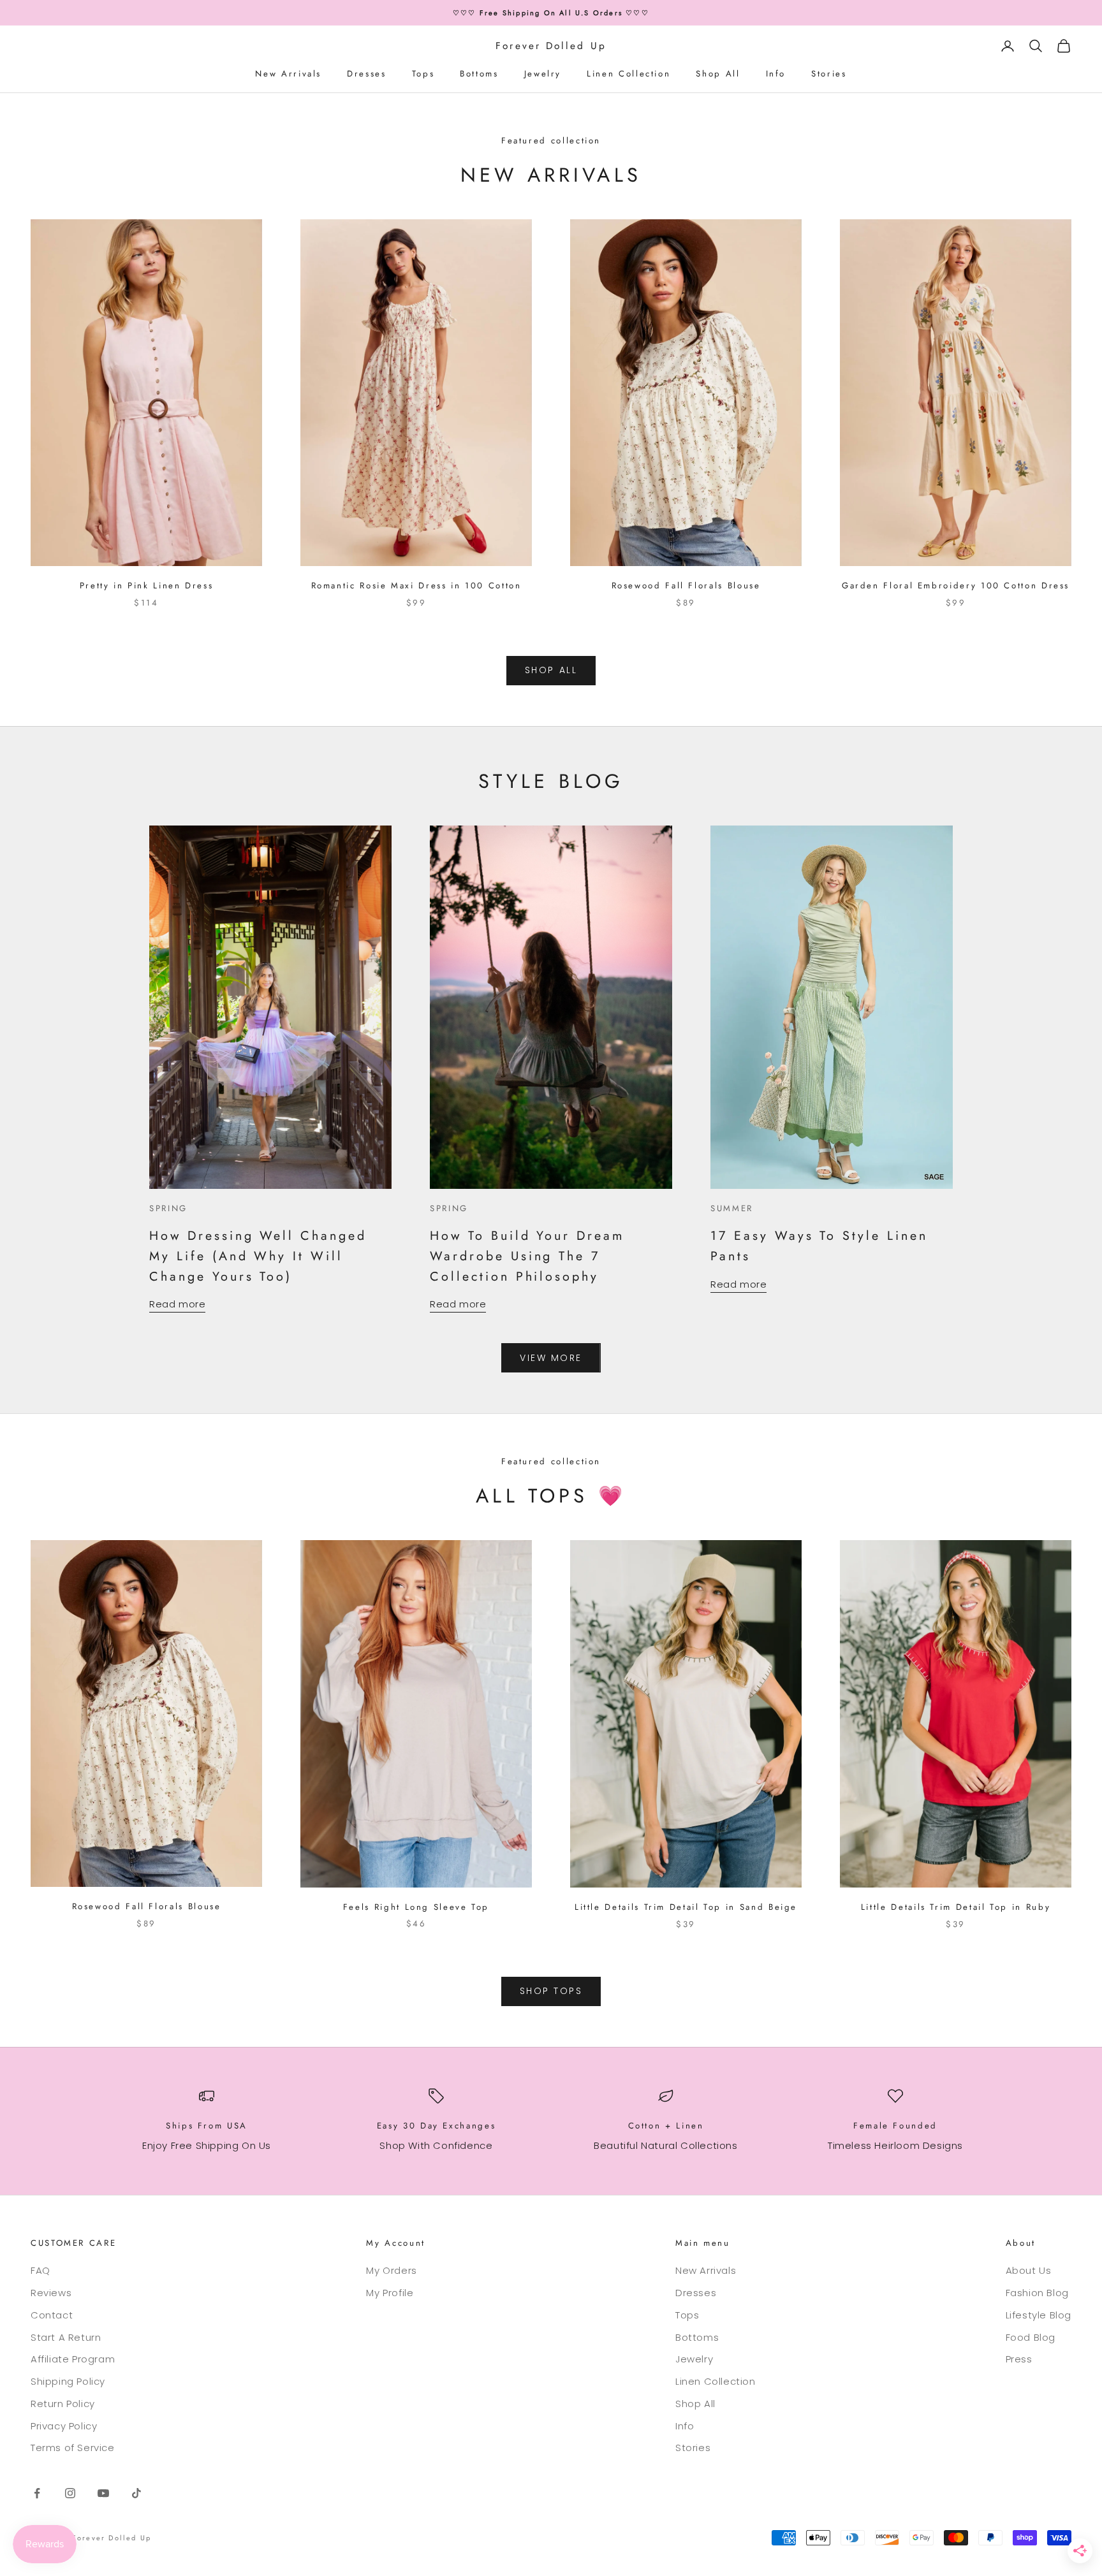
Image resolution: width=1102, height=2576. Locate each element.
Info (776, 74)
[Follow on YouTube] (103, 2493)
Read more (177, 1304)
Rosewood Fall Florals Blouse (686, 586)
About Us (1029, 2270)
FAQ (40, 2270)
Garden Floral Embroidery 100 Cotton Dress (956, 586)
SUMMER (732, 1208)
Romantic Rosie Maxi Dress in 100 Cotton (416, 586)
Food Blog (1031, 2337)
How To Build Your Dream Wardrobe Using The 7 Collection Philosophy (527, 1255)
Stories (829, 74)
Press (1019, 2359)
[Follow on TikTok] (136, 2493)
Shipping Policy (68, 2381)
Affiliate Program (73, 2359)
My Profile (390, 2293)
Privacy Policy (64, 2426)
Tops (423, 74)
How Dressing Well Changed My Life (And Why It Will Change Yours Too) (258, 1255)
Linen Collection (628, 74)
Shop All (718, 74)
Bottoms (479, 74)
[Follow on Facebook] (37, 2493)
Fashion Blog (1037, 2293)
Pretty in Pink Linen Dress (147, 586)
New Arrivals (288, 74)
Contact (52, 2315)
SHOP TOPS (551, 1991)
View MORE (551, 1358)
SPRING (168, 1208)
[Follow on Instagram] (70, 2493)
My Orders (391, 2270)
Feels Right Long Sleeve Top (416, 1907)
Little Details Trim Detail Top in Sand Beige (686, 1907)
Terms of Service (73, 2448)
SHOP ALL (551, 670)
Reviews (51, 2293)
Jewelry (543, 74)
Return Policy (63, 2404)
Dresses (366, 74)
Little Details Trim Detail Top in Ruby (956, 1907)
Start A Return (66, 2337)
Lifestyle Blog (1039, 2315)
